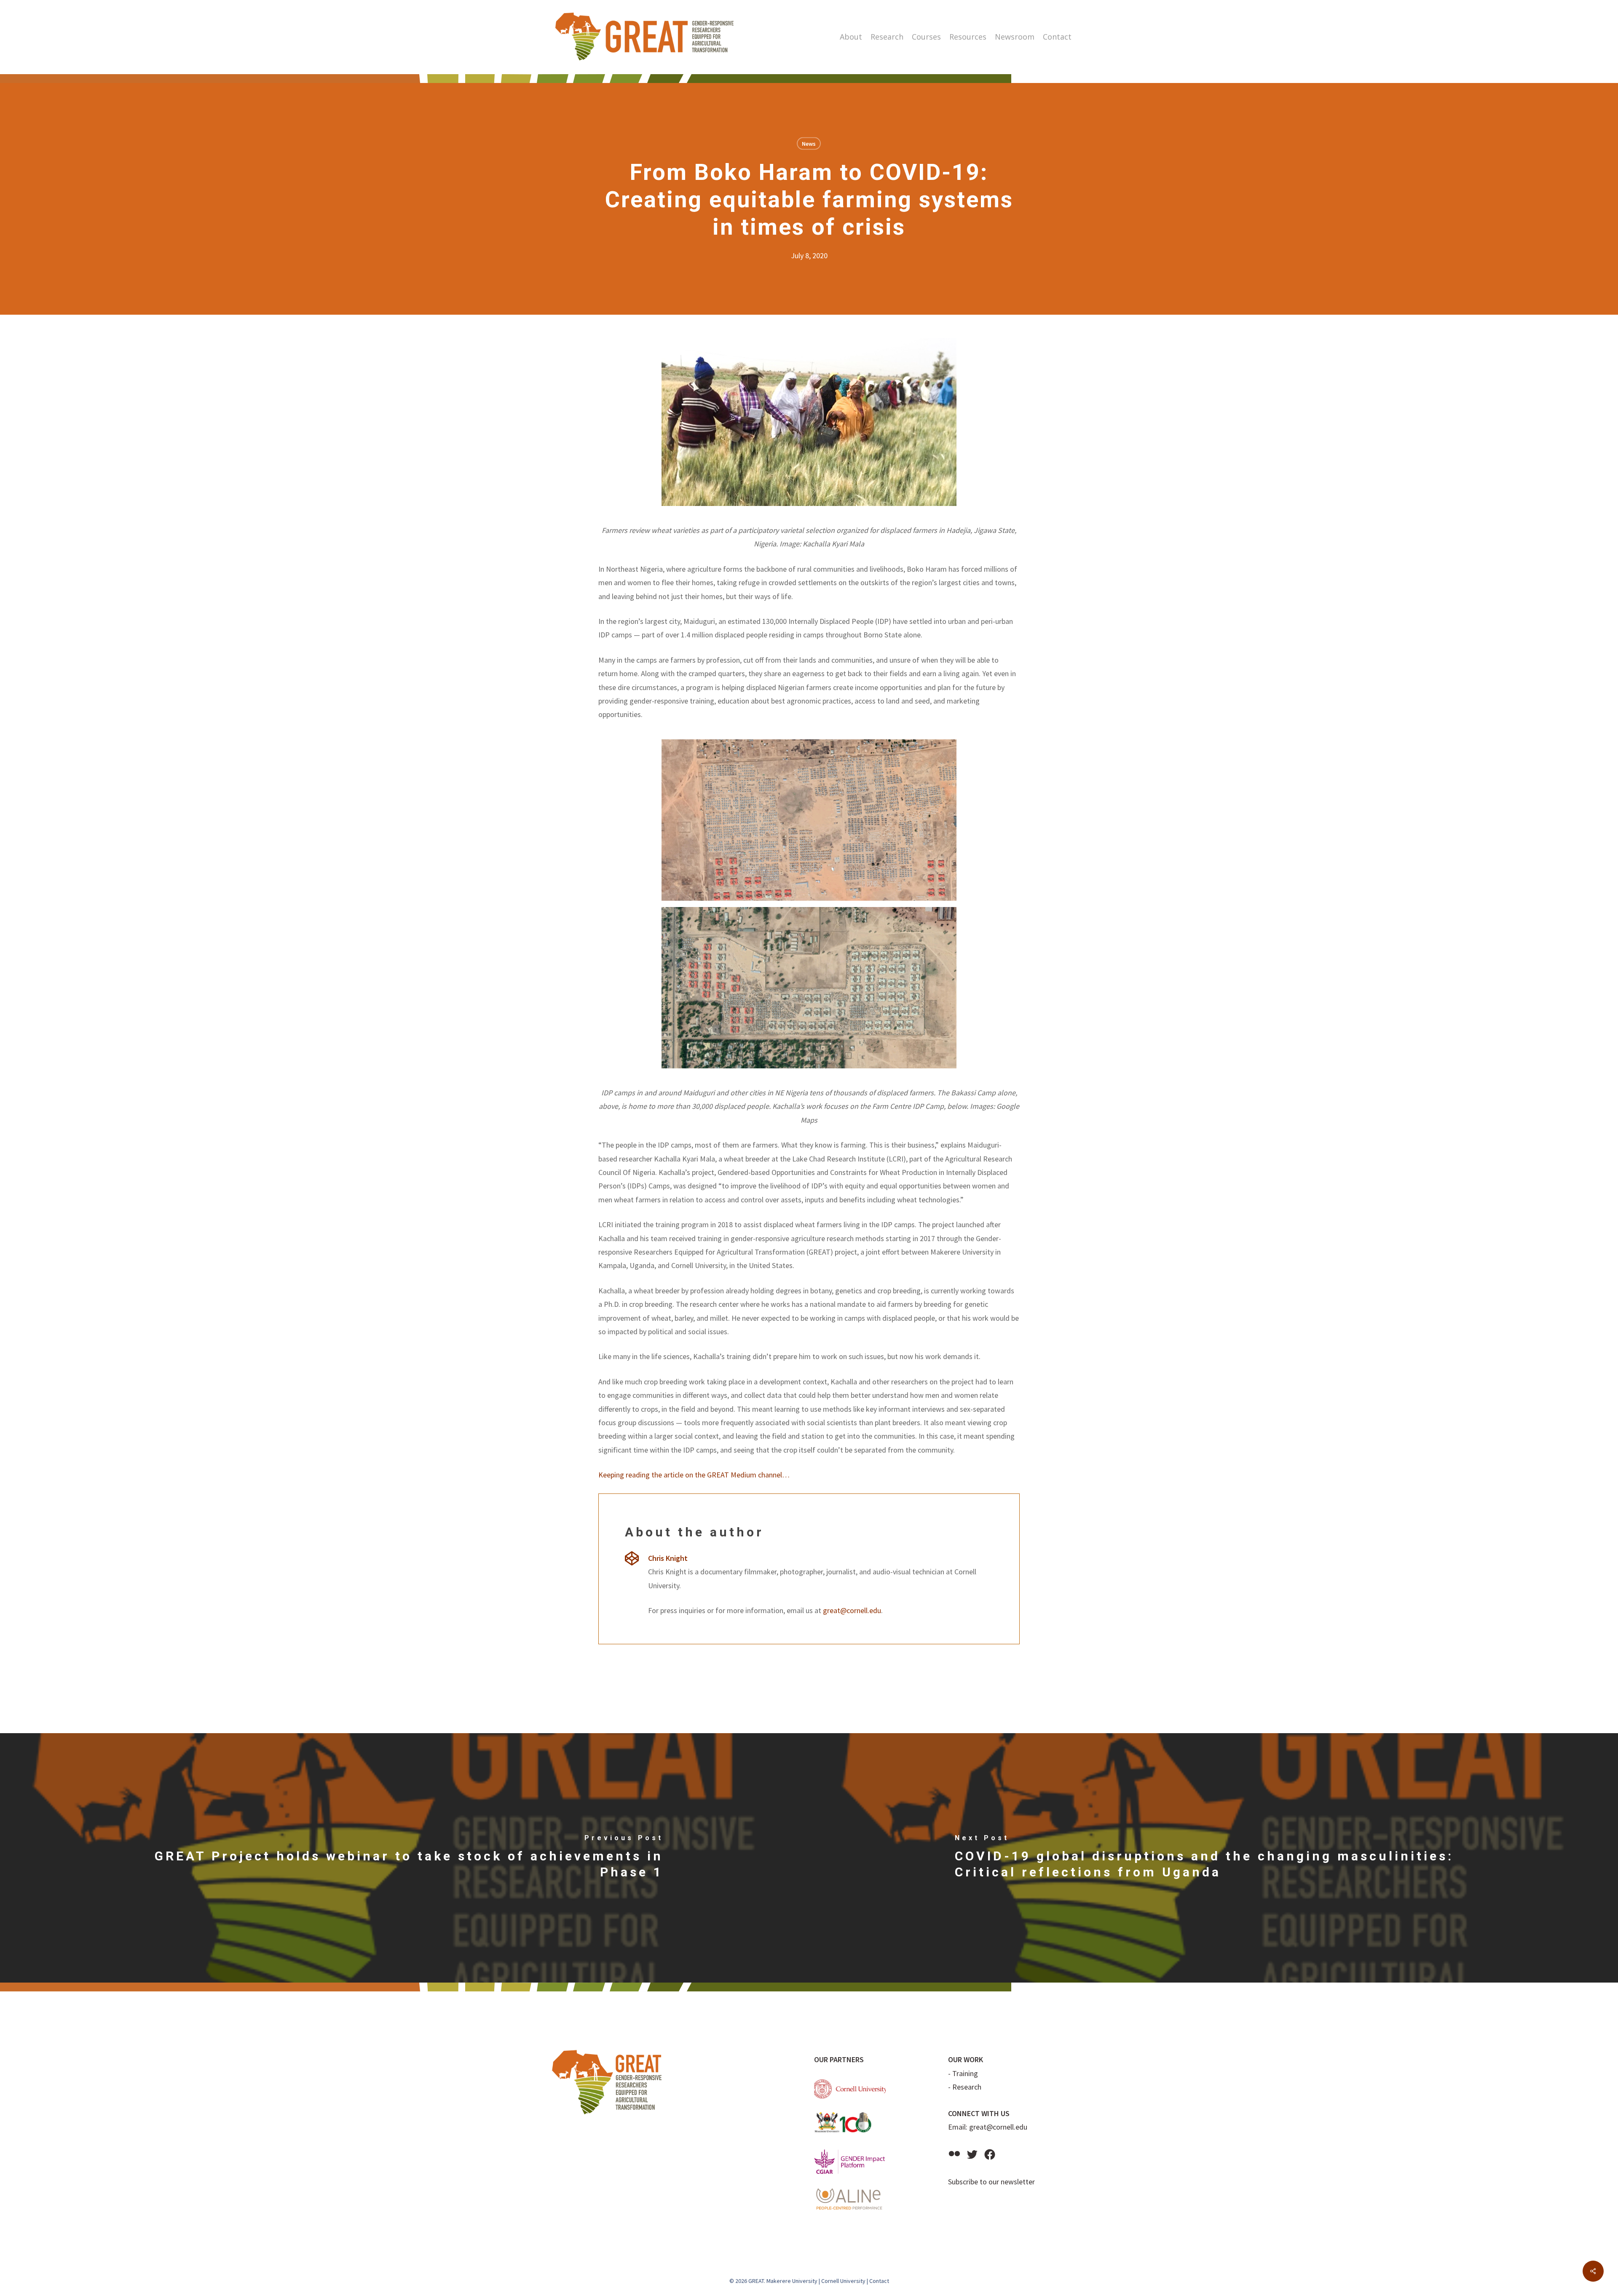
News (809, 144)
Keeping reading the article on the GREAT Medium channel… (694, 1475)
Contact (879, 2281)
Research (967, 2087)
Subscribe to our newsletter (991, 2182)
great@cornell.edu (852, 1610)
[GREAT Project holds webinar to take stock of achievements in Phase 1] (404, 1858)
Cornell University (843, 2281)
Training (965, 2073)
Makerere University (792, 2281)
